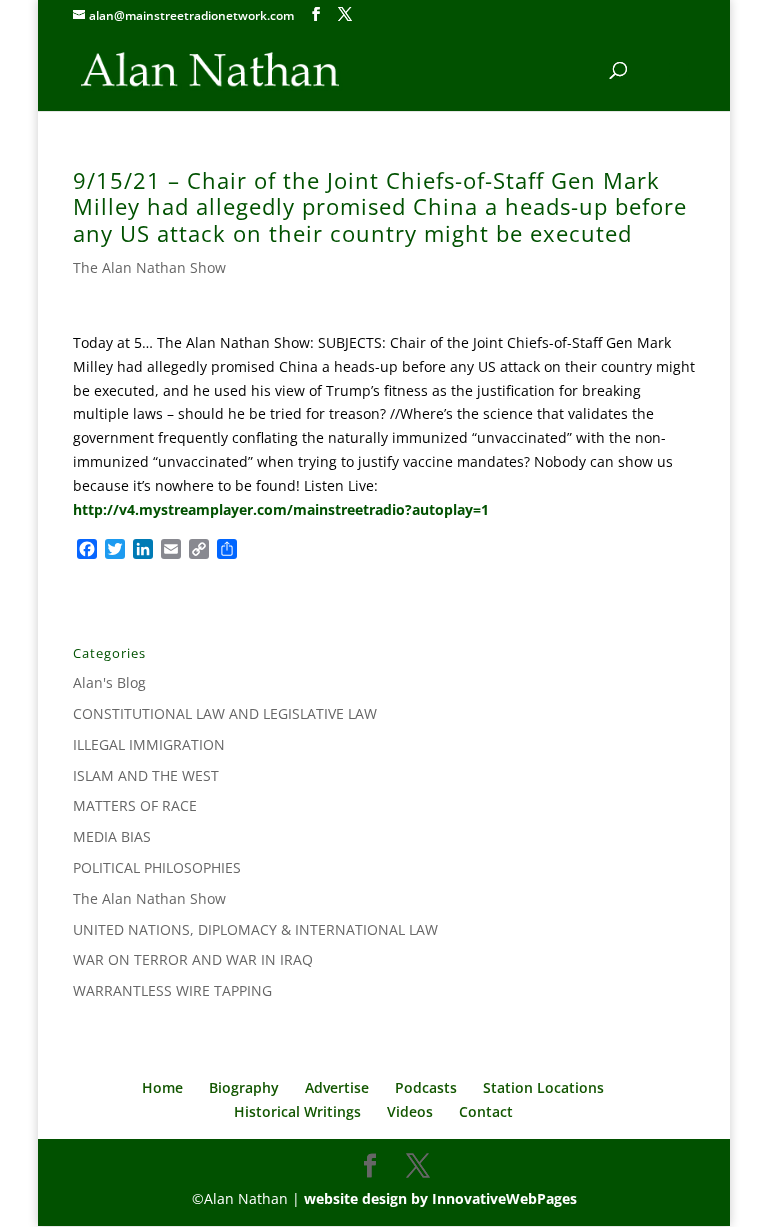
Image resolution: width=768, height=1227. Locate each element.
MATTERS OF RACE (135, 805)
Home (162, 1087)
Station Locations (543, 1087)
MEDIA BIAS (112, 836)
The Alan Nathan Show (149, 267)
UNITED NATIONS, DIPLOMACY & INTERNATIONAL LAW (255, 929)
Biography (244, 1087)
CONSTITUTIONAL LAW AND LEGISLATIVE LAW (225, 713)
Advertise (337, 1087)
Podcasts (426, 1087)
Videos (410, 1111)
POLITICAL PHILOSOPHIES (157, 867)
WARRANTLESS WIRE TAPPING (172, 990)
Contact (486, 1111)
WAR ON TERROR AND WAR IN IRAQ (193, 959)
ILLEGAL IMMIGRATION (149, 744)
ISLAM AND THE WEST (146, 775)
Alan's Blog (109, 682)
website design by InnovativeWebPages (440, 1198)
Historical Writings (297, 1111)
